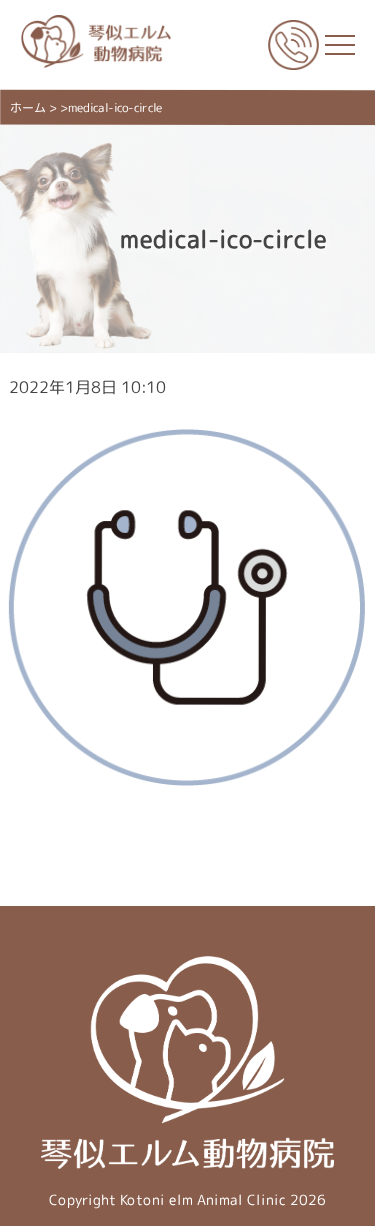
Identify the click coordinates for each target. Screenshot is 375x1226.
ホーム (28, 107)
